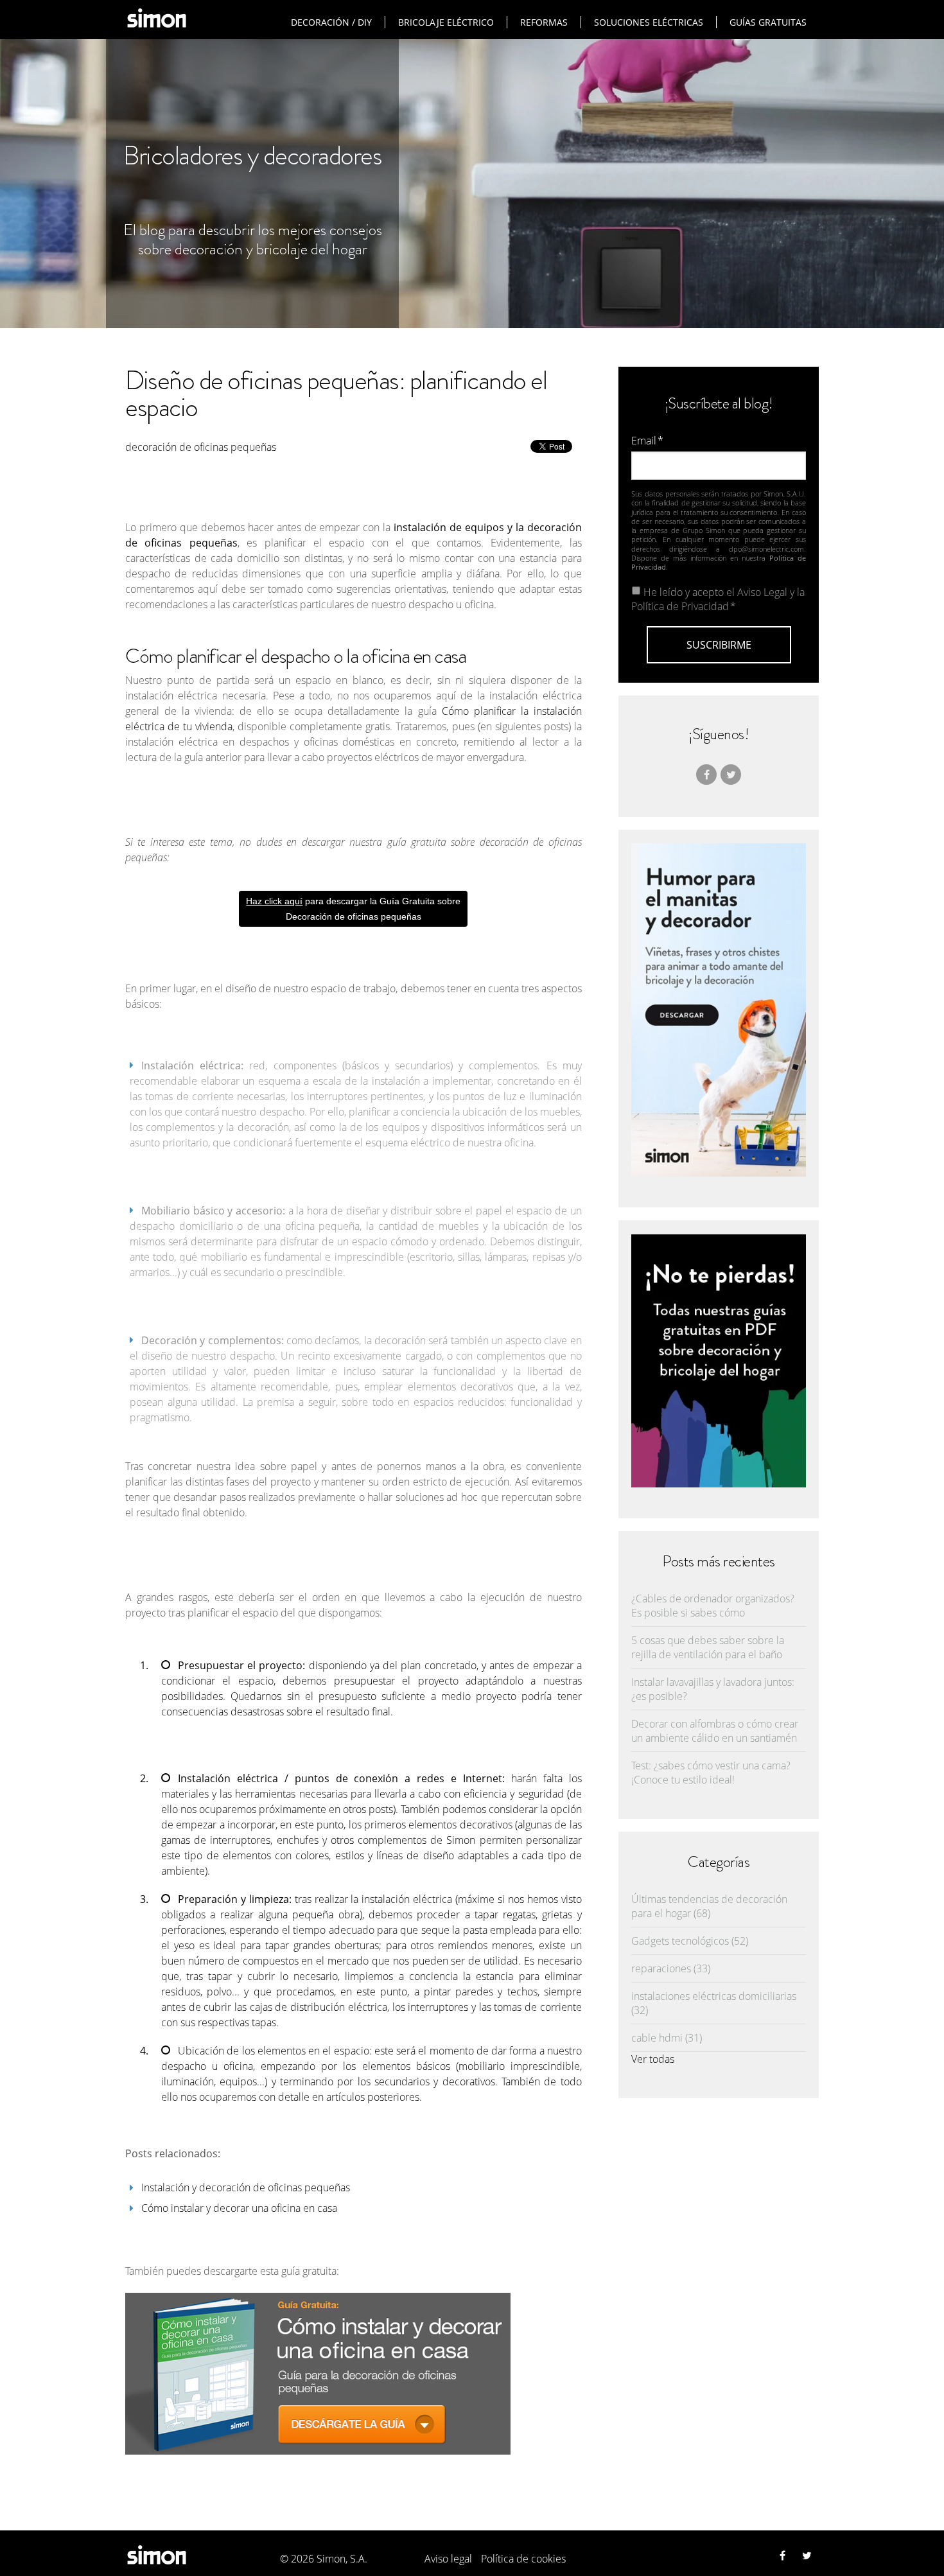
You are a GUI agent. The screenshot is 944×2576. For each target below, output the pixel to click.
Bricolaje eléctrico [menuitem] (446, 22)
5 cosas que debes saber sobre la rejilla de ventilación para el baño (708, 1647)
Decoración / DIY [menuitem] (331, 22)
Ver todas (653, 2059)
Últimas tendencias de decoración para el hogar (709, 1906)
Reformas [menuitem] (544, 22)
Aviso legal (448, 2559)
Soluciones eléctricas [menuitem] (649, 22)
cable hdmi (667, 2038)
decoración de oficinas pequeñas (201, 447)
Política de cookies (523, 2559)
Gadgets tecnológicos (690, 1941)
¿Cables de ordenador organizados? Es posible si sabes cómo (713, 1606)
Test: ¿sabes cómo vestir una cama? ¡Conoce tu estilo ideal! (711, 1773)
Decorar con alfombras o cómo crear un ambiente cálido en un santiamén (715, 1731)
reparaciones (671, 1968)
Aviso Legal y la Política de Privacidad (718, 599)
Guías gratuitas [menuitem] (768, 22)
